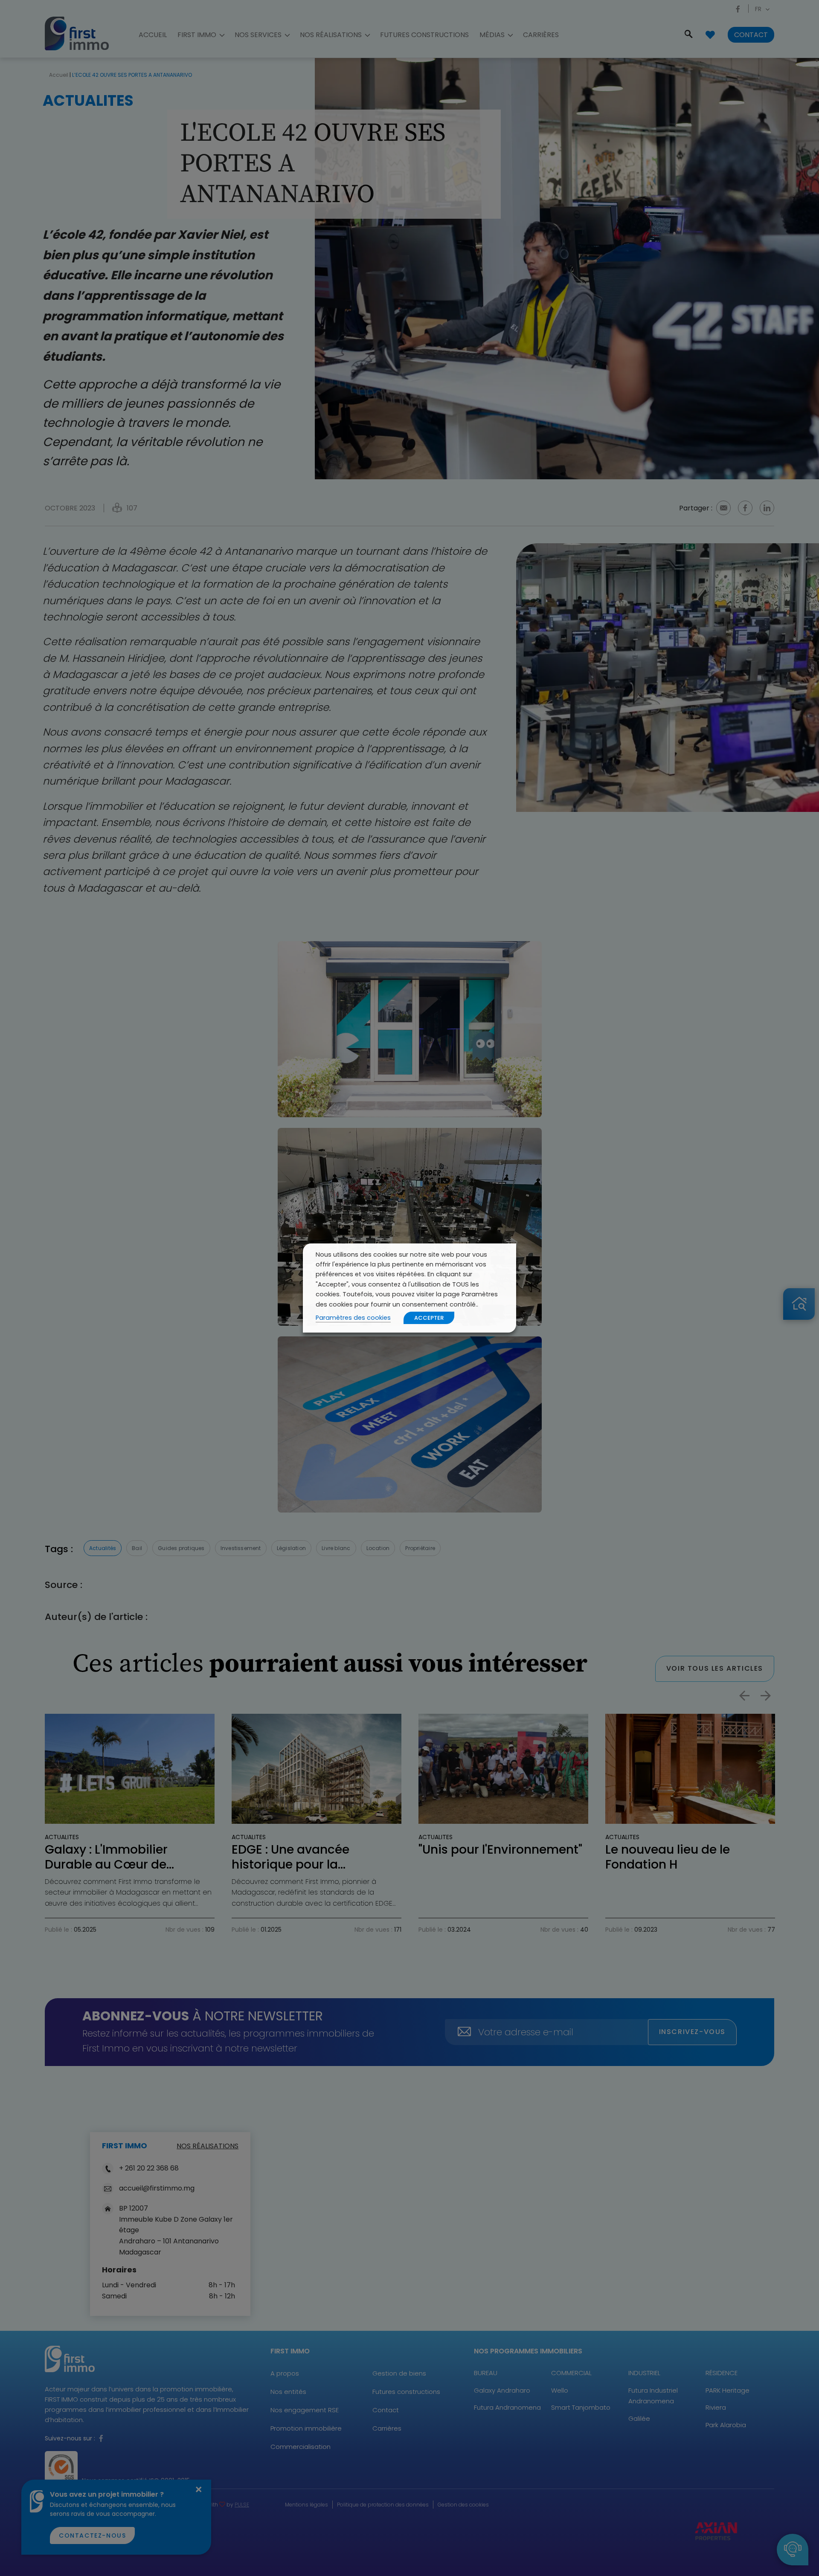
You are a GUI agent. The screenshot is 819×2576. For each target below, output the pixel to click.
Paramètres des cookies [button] (353, 1318)
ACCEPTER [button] (429, 1318)
